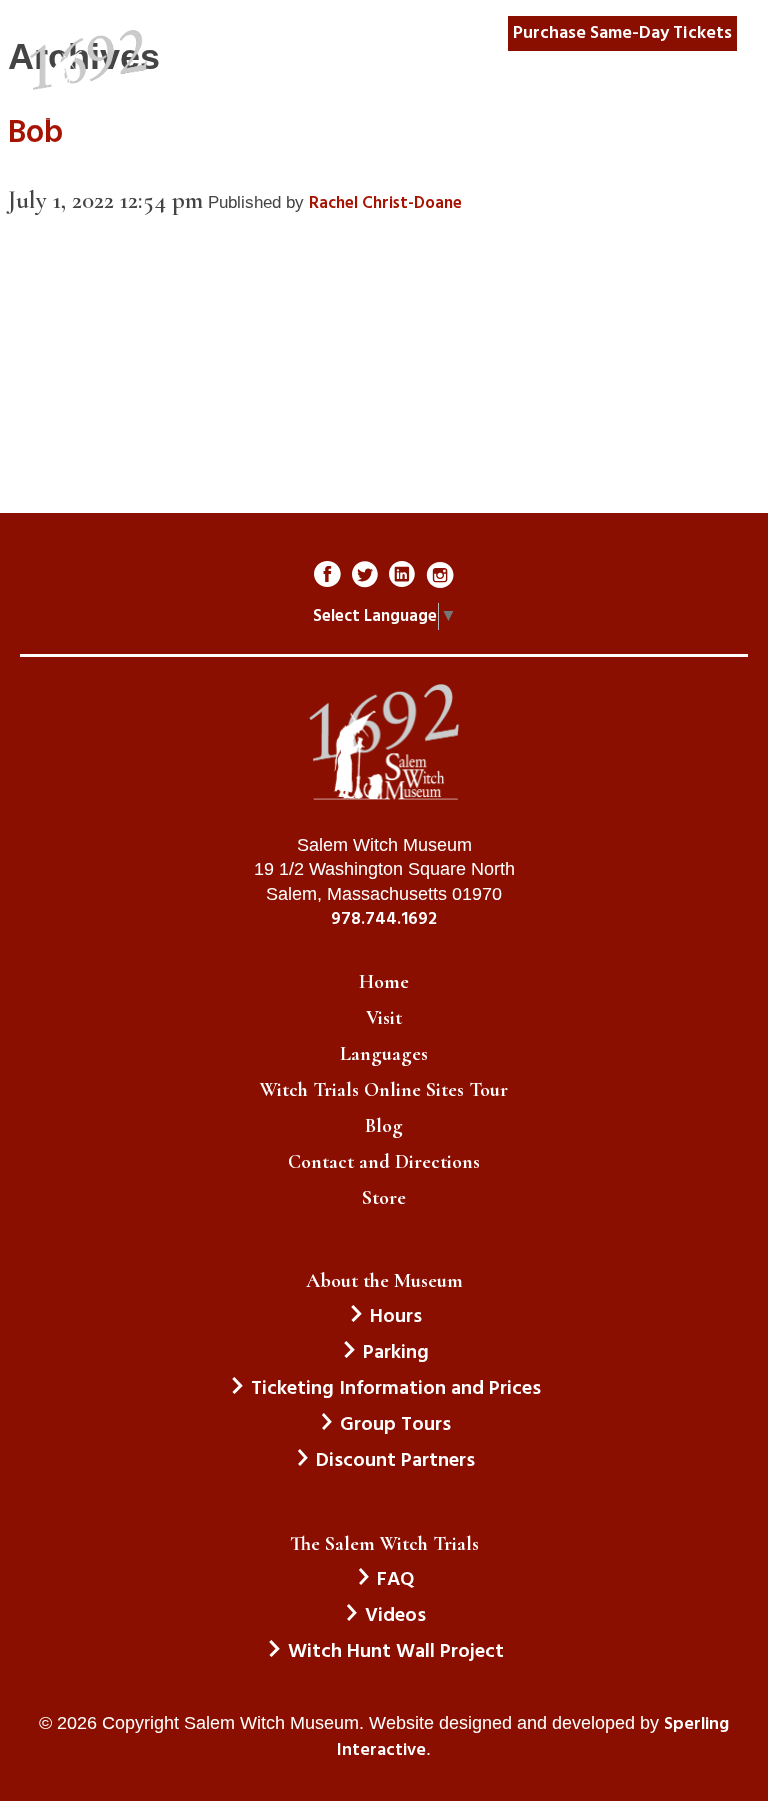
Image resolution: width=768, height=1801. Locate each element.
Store (384, 1198)
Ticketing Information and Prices (396, 1389)
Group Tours (395, 1425)
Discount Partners (395, 1461)
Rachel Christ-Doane (385, 203)
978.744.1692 (384, 920)
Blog (384, 1126)
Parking (396, 1353)
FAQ (395, 1580)
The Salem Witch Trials (384, 1544)
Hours (396, 1317)
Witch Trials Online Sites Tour (384, 1090)
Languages (384, 1054)
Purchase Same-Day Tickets (622, 33)
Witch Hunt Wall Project (396, 1652)
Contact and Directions (384, 1162)
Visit (384, 1018)
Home (384, 982)
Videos (395, 1616)
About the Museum (384, 1281)
